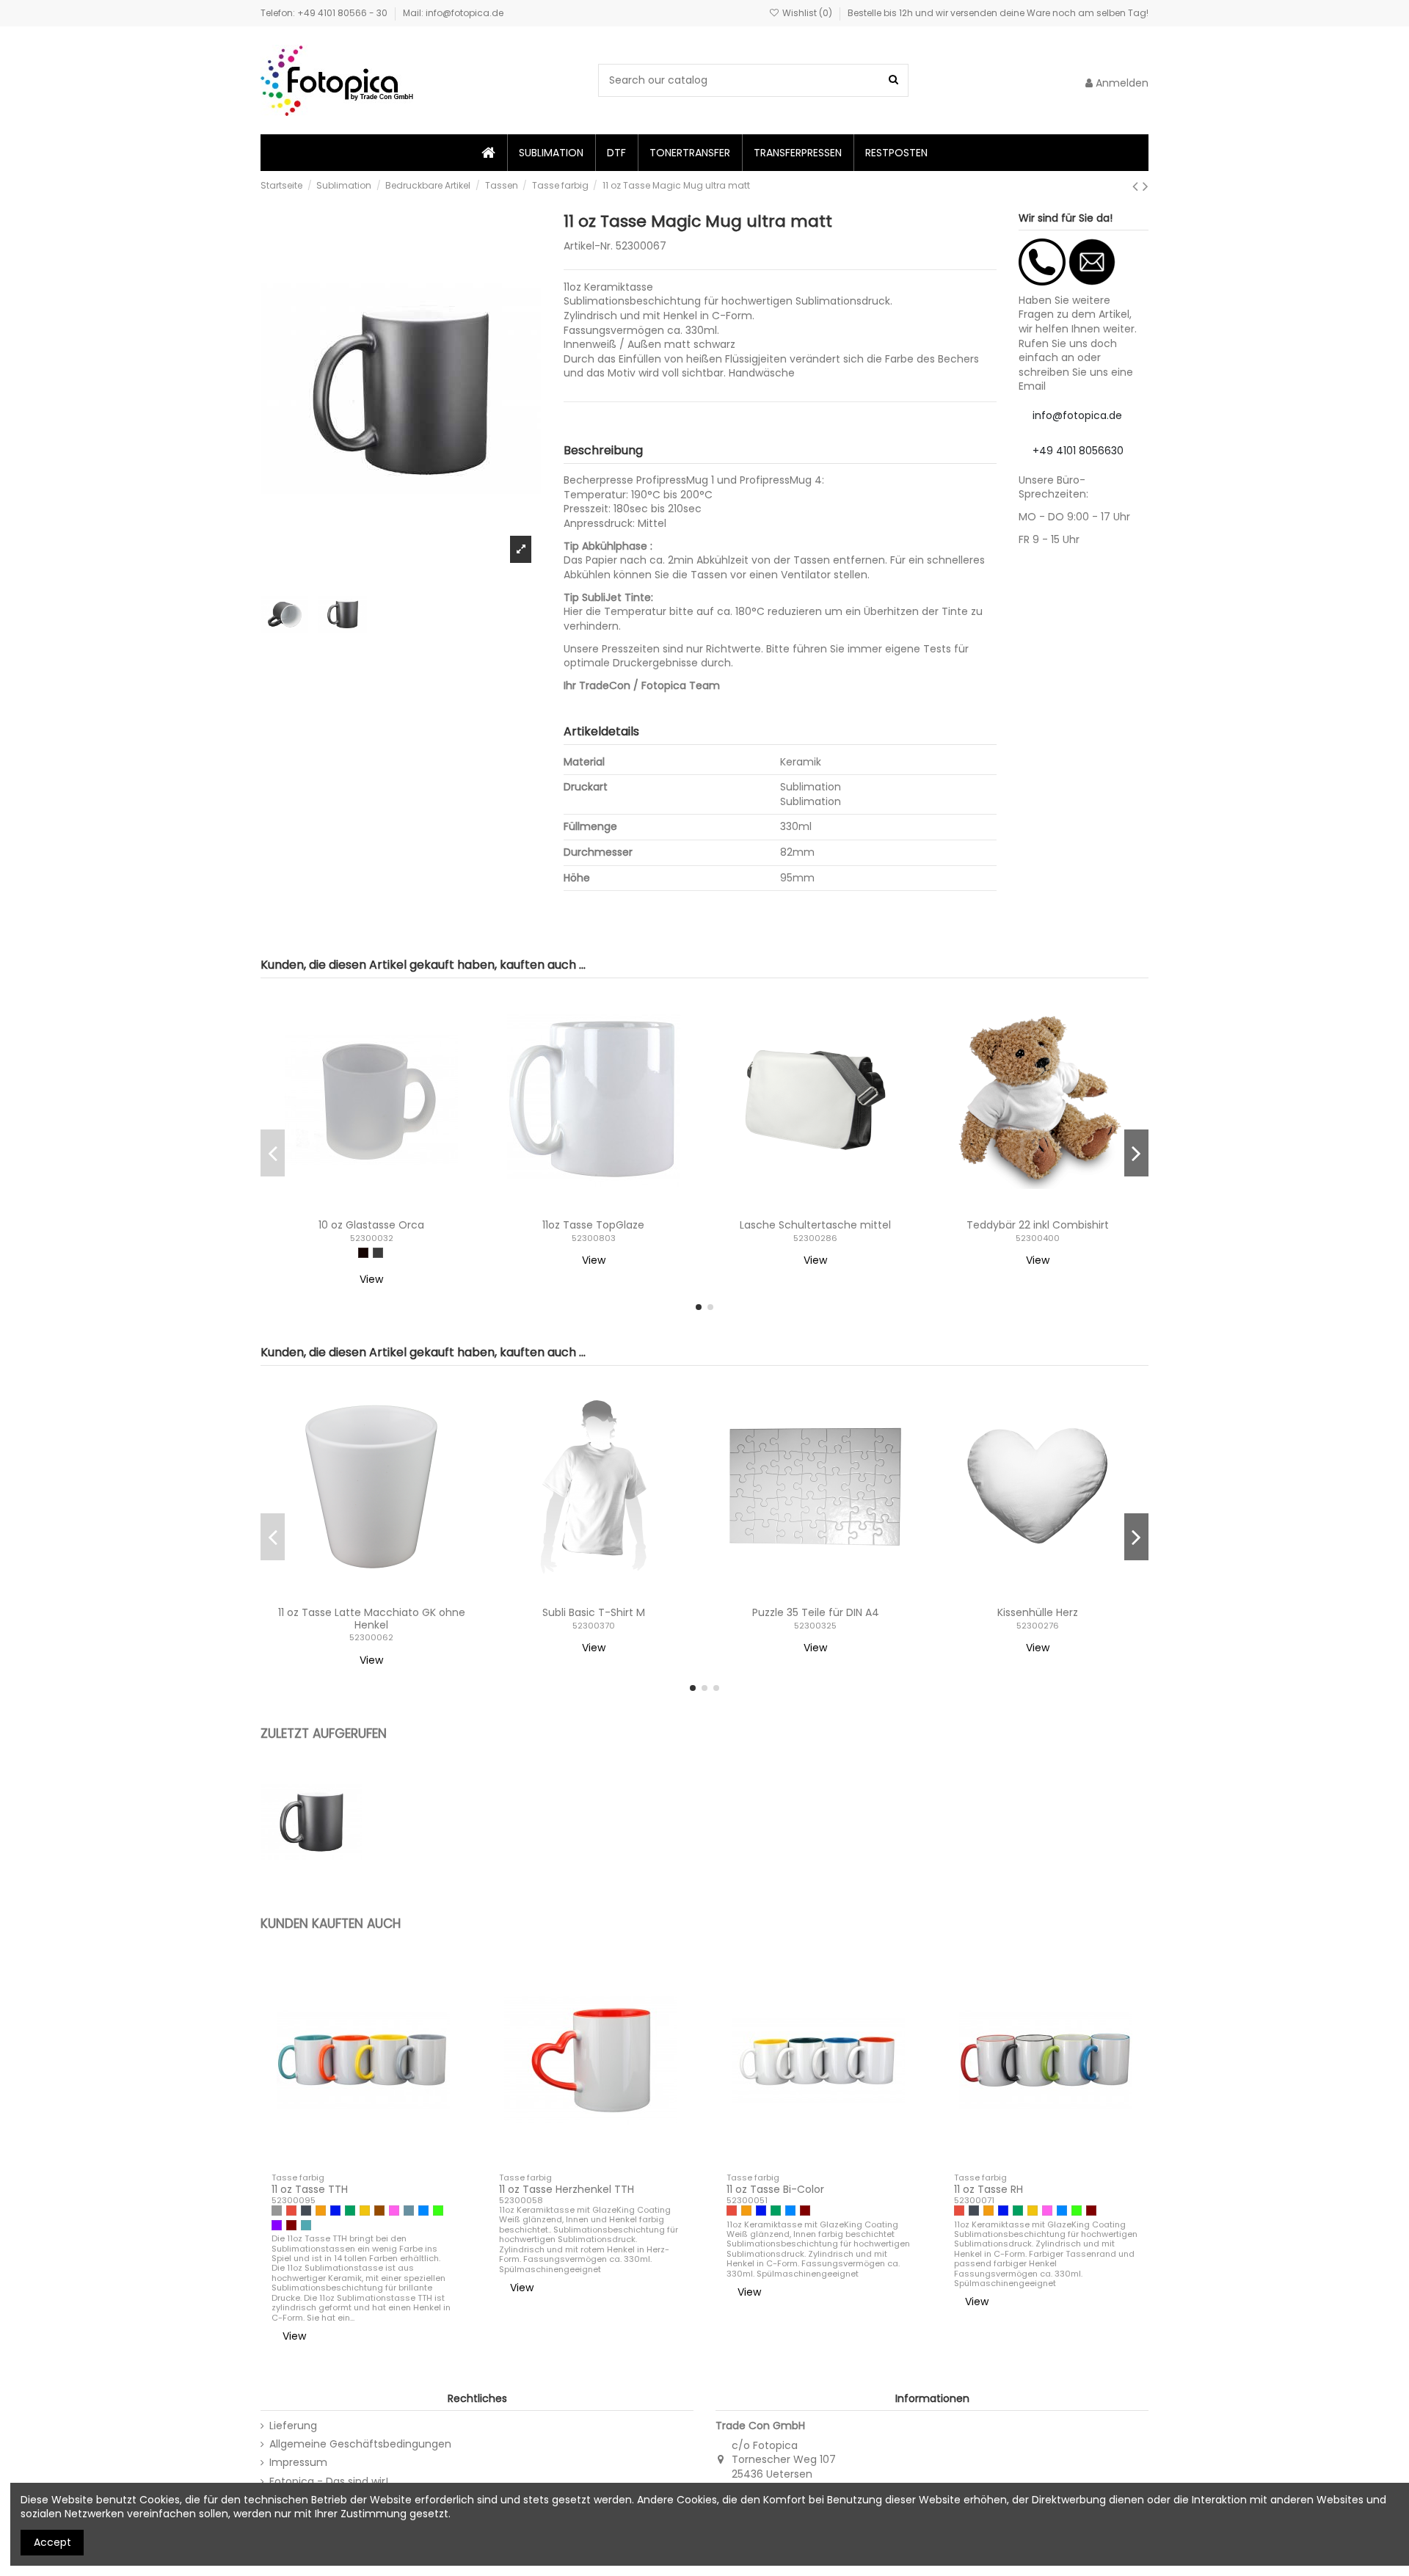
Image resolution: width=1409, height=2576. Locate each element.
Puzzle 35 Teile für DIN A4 (816, 1612)
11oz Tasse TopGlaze (593, 1225)
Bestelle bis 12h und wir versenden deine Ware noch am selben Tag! (998, 13)
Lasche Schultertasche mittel (815, 1225)
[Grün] (350, 2211)
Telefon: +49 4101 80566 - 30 (325, 13)
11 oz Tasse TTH (310, 2189)
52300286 (815, 1238)
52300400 (1038, 1238)
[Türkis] (306, 2225)
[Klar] (378, 1253)
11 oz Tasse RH (989, 2189)
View (371, 1279)
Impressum (298, 2463)
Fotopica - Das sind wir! (329, 2482)
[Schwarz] (306, 2211)
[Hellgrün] (438, 2211)
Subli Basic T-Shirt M (594, 1612)
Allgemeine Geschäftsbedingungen (360, 2444)
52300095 (294, 2200)
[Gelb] (365, 2211)
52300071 (974, 2200)
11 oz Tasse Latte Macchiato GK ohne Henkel (372, 1619)
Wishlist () (807, 13)
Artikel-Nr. (588, 246)
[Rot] (291, 2211)
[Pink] (394, 2211)
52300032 (372, 1238)
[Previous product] (1137, 186)
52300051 (747, 2200)
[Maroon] (291, 2225)
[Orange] (321, 2211)
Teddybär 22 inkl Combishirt (1038, 1225)
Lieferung (293, 2426)
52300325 (815, 1626)
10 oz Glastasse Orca (371, 1225)
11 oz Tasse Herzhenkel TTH (567, 2189)
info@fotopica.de (1077, 415)
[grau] (277, 2211)
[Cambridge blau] (409, 2211)
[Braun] (379, 2211)
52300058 (521, 2200)
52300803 (594, 1238)
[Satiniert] (363, 1253)
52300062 (371, 1637)
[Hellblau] (423, 2211)
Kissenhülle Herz (1038, 1612)
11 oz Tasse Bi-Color (775, 2189)
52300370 (594, 1626)
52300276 (1038, 1626)
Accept (52, 2542)
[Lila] (277, 2225)
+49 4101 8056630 (1078, 451)
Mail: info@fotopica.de (453, 13)
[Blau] (335, 2211)
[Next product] (1146, 186)
